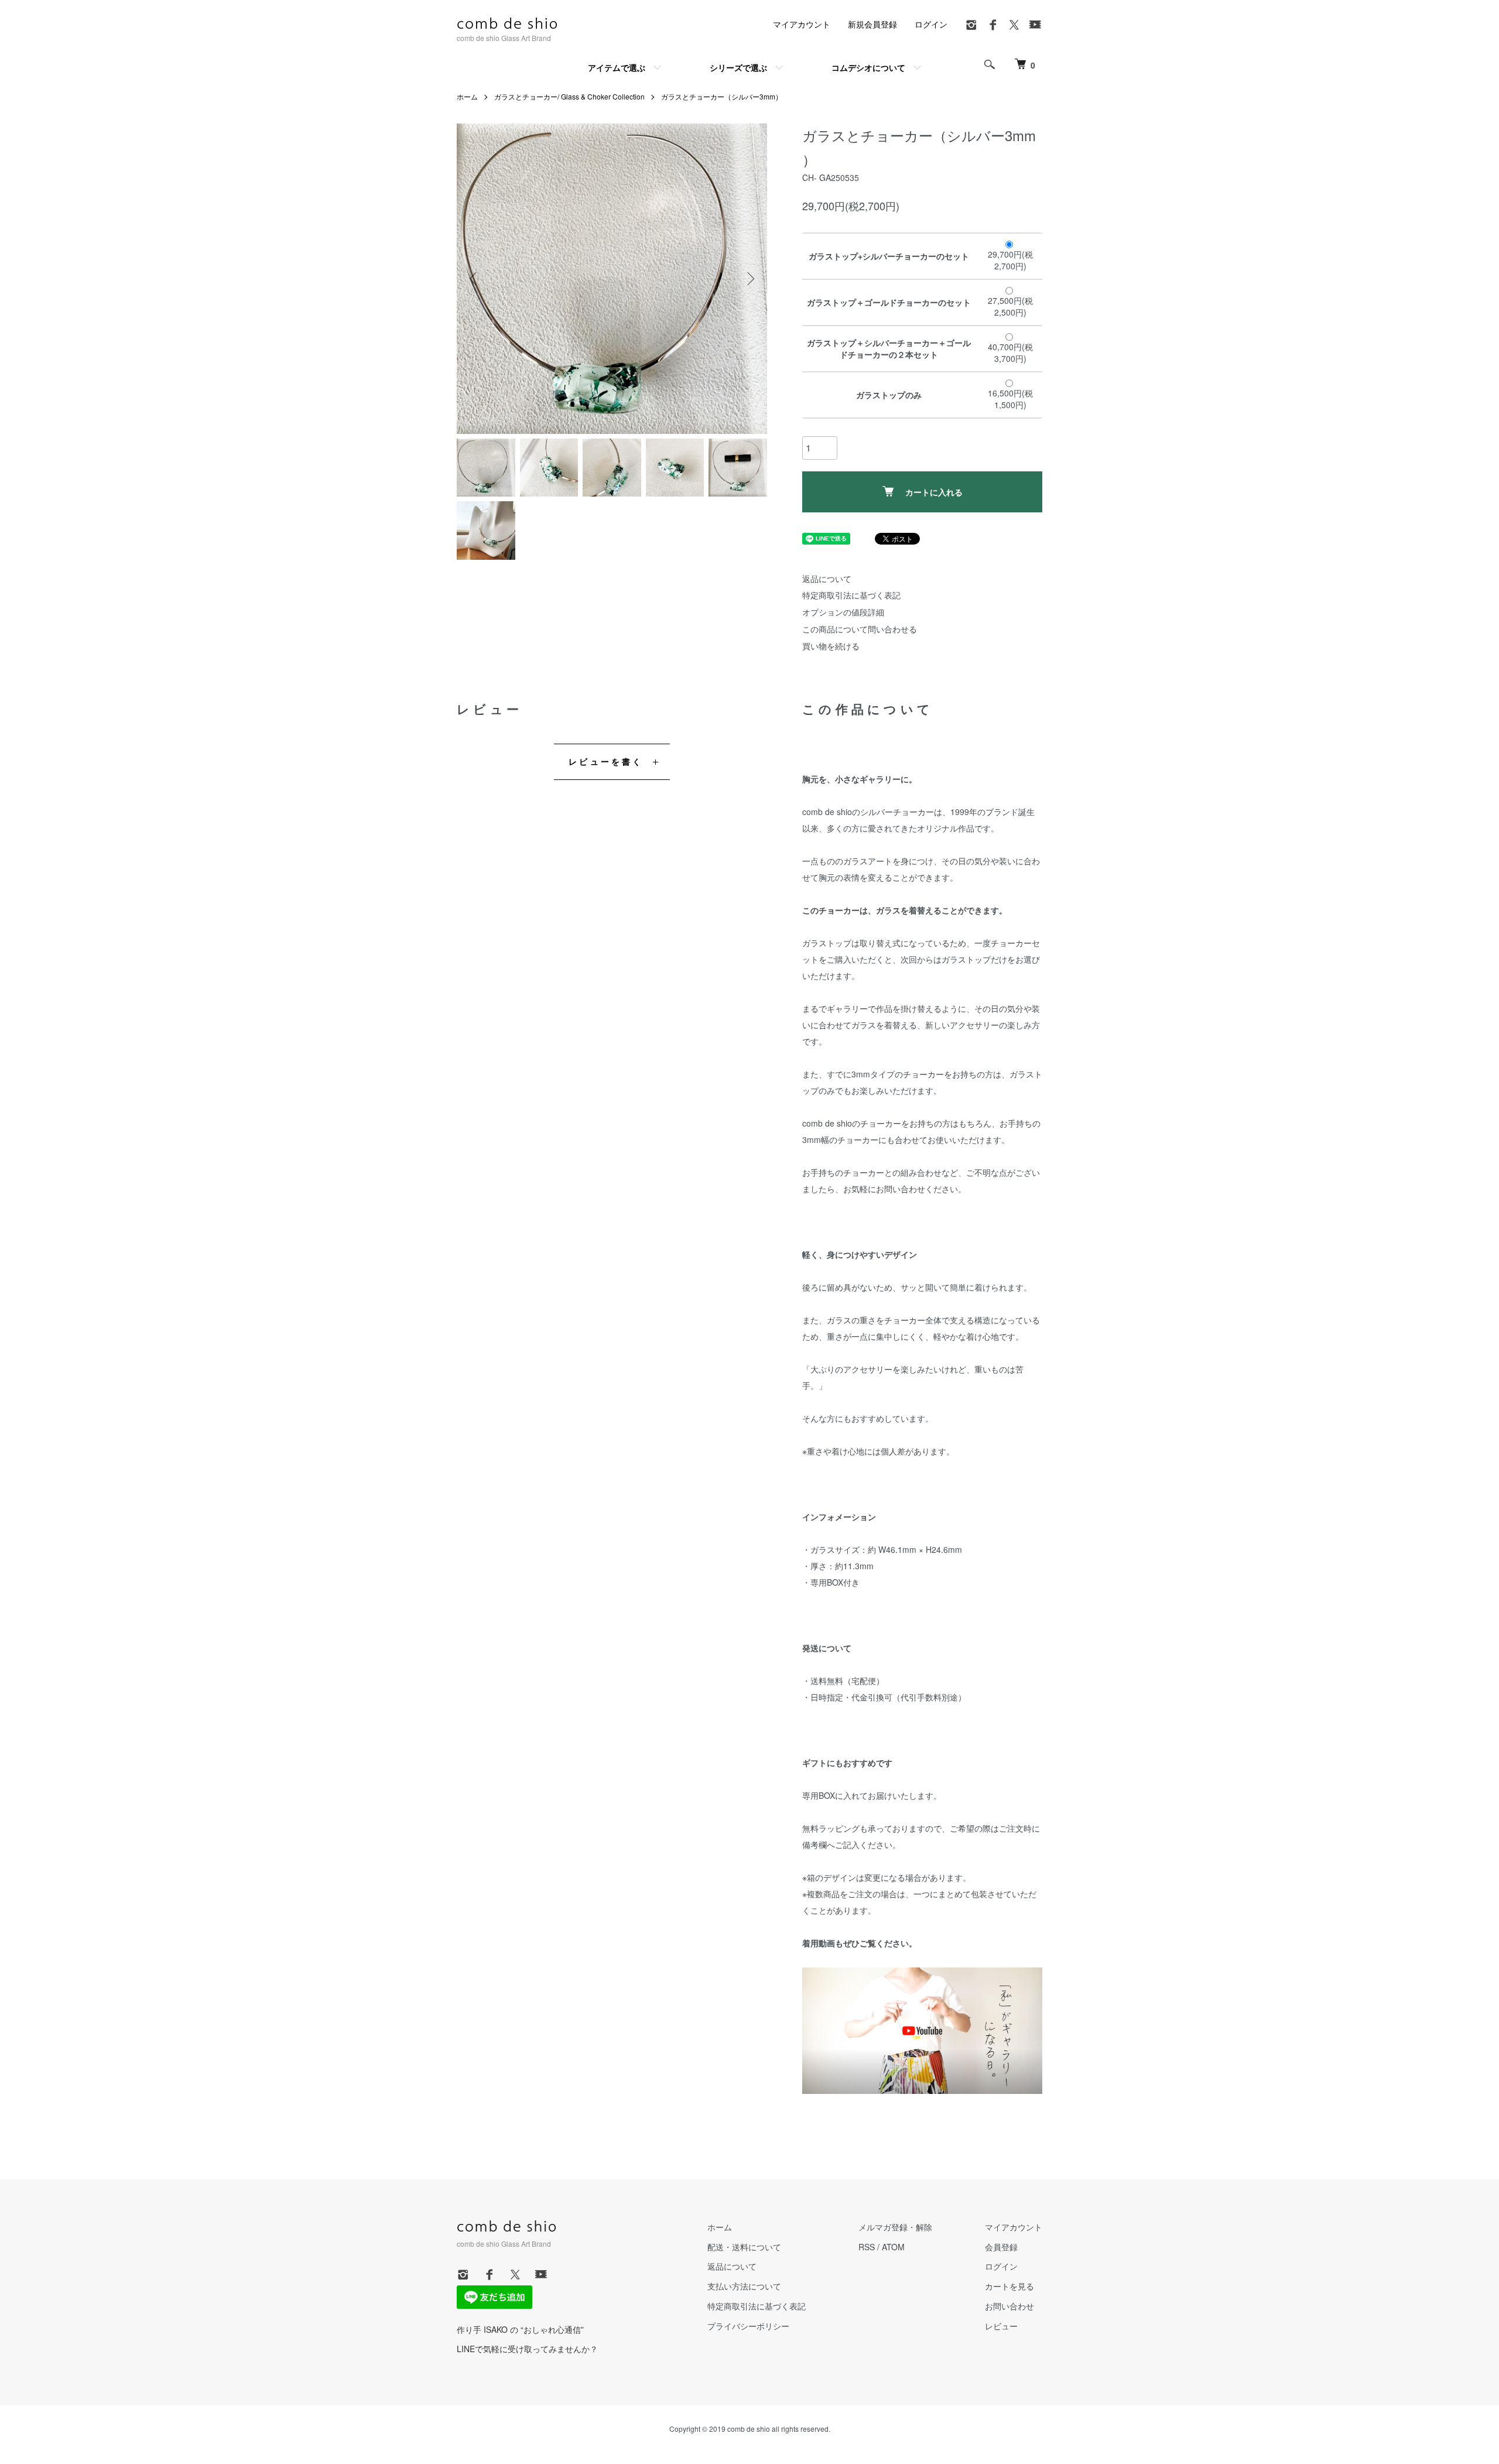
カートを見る (1009, 2286)
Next (749, 279)
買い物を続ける (831, 646)
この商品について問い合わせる (860, 629)
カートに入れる (934, 492)
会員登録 (1001, 2247)
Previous (474, 279)
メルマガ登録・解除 (895, 2227)
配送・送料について (744, 2247)
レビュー (1001, 2326)
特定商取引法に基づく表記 (851, 595)
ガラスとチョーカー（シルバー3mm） (722, 96)
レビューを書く (606, 761)
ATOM (893, 2247)
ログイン (931, 24)
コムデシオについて (868, 67)
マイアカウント (802, 24)
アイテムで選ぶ (617, 67)
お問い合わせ (1009, 2306)
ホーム (467, 96)
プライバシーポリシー (748, 2326)
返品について (827, 579)
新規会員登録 (872, 24)
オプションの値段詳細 (843, 612)
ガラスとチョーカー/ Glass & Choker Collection (569, 96)
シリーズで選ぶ (738, 67)
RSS (867, 2247)
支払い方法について (744, 2286)
